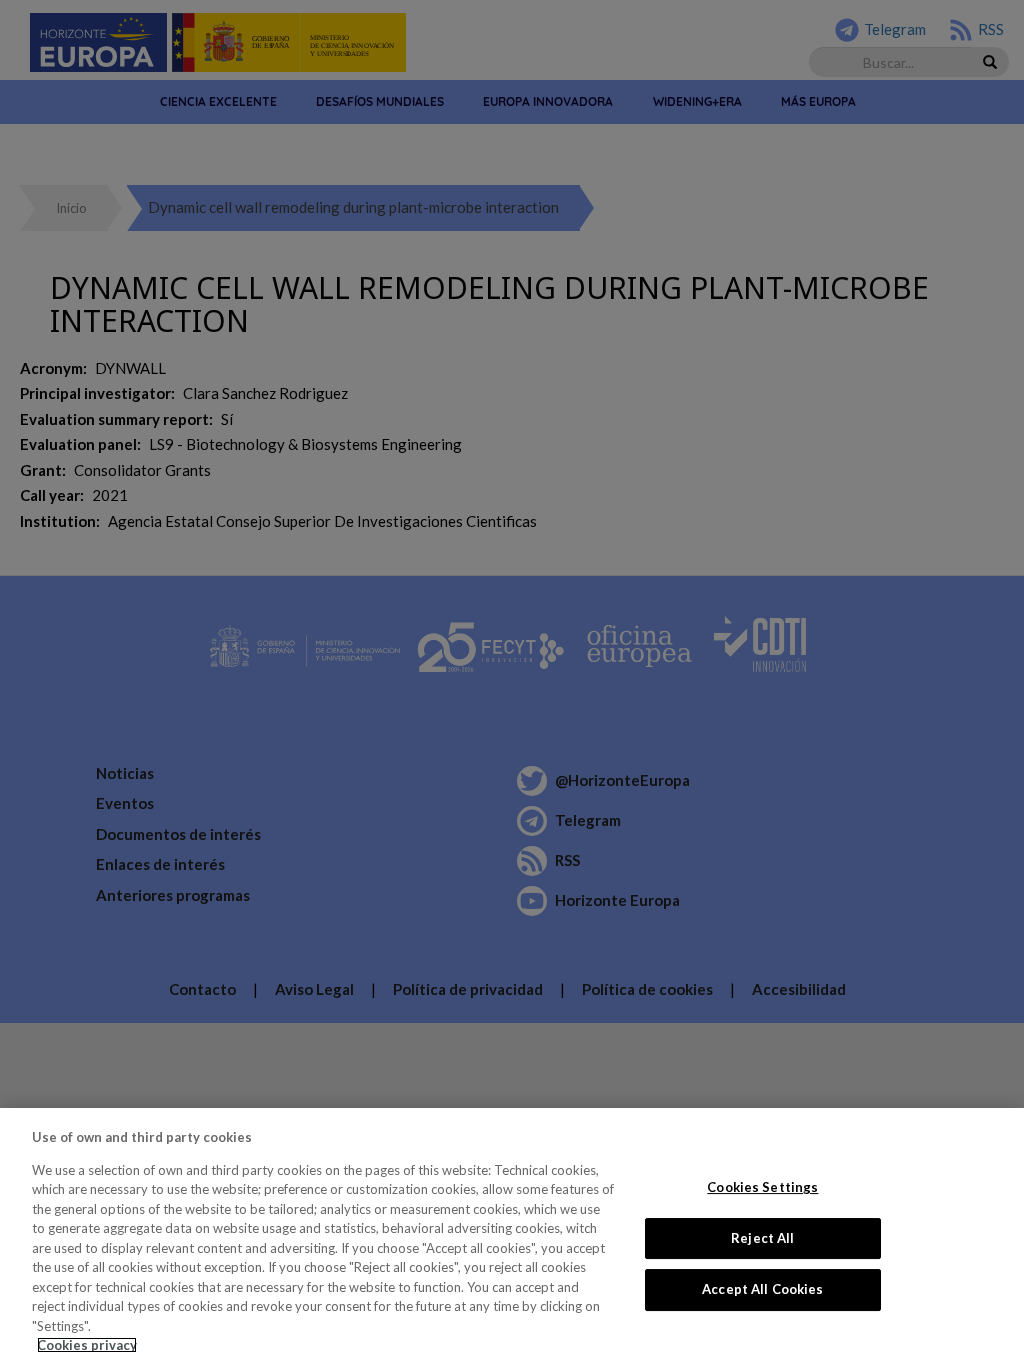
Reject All (762, 1238)
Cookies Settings (762, 1187)
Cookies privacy (87, 1345)
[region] (512, 1237)
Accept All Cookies (762, 1289)
